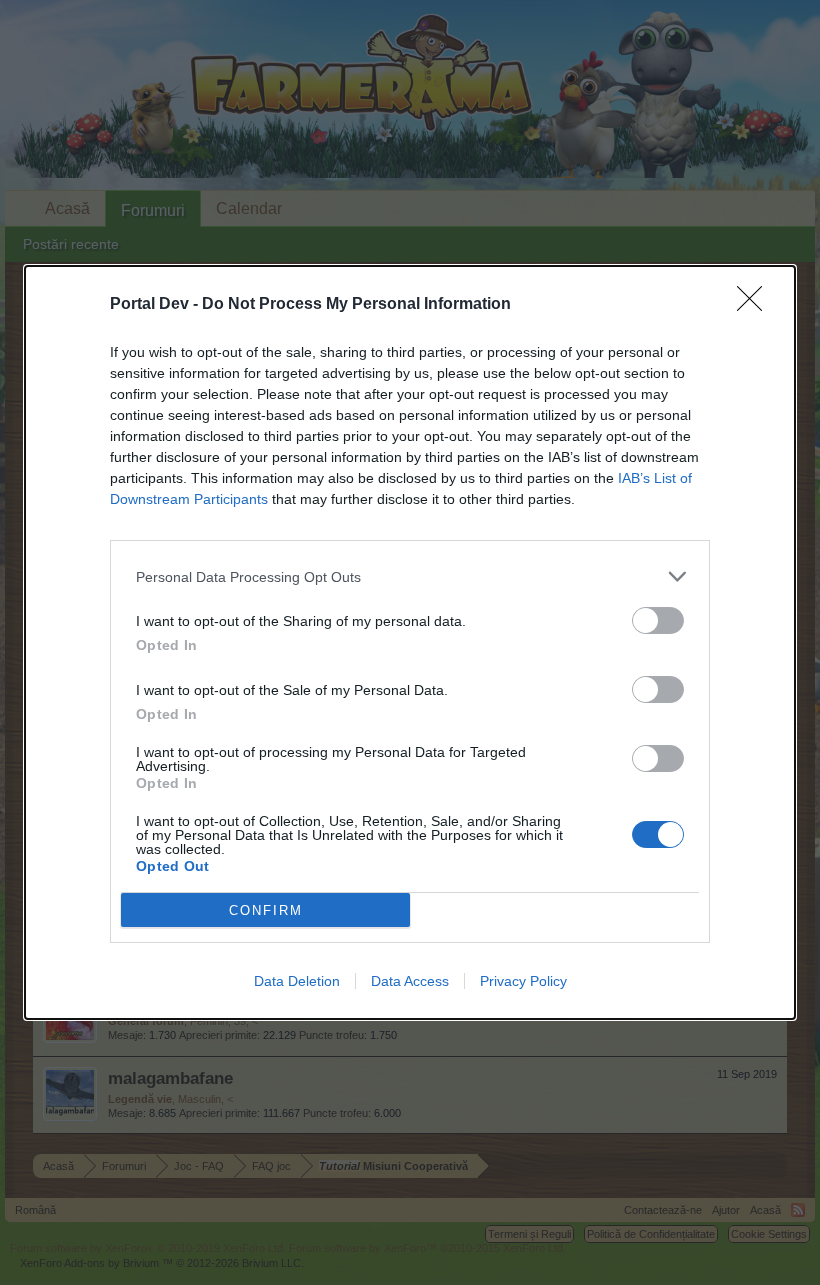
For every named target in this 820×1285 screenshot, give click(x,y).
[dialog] (410, 642)
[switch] (658, 620)
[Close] (756, 305)
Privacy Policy (523, 981)
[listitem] (410, 576)
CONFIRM (266, 910)
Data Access (410, 981)
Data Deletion (297, 981)
